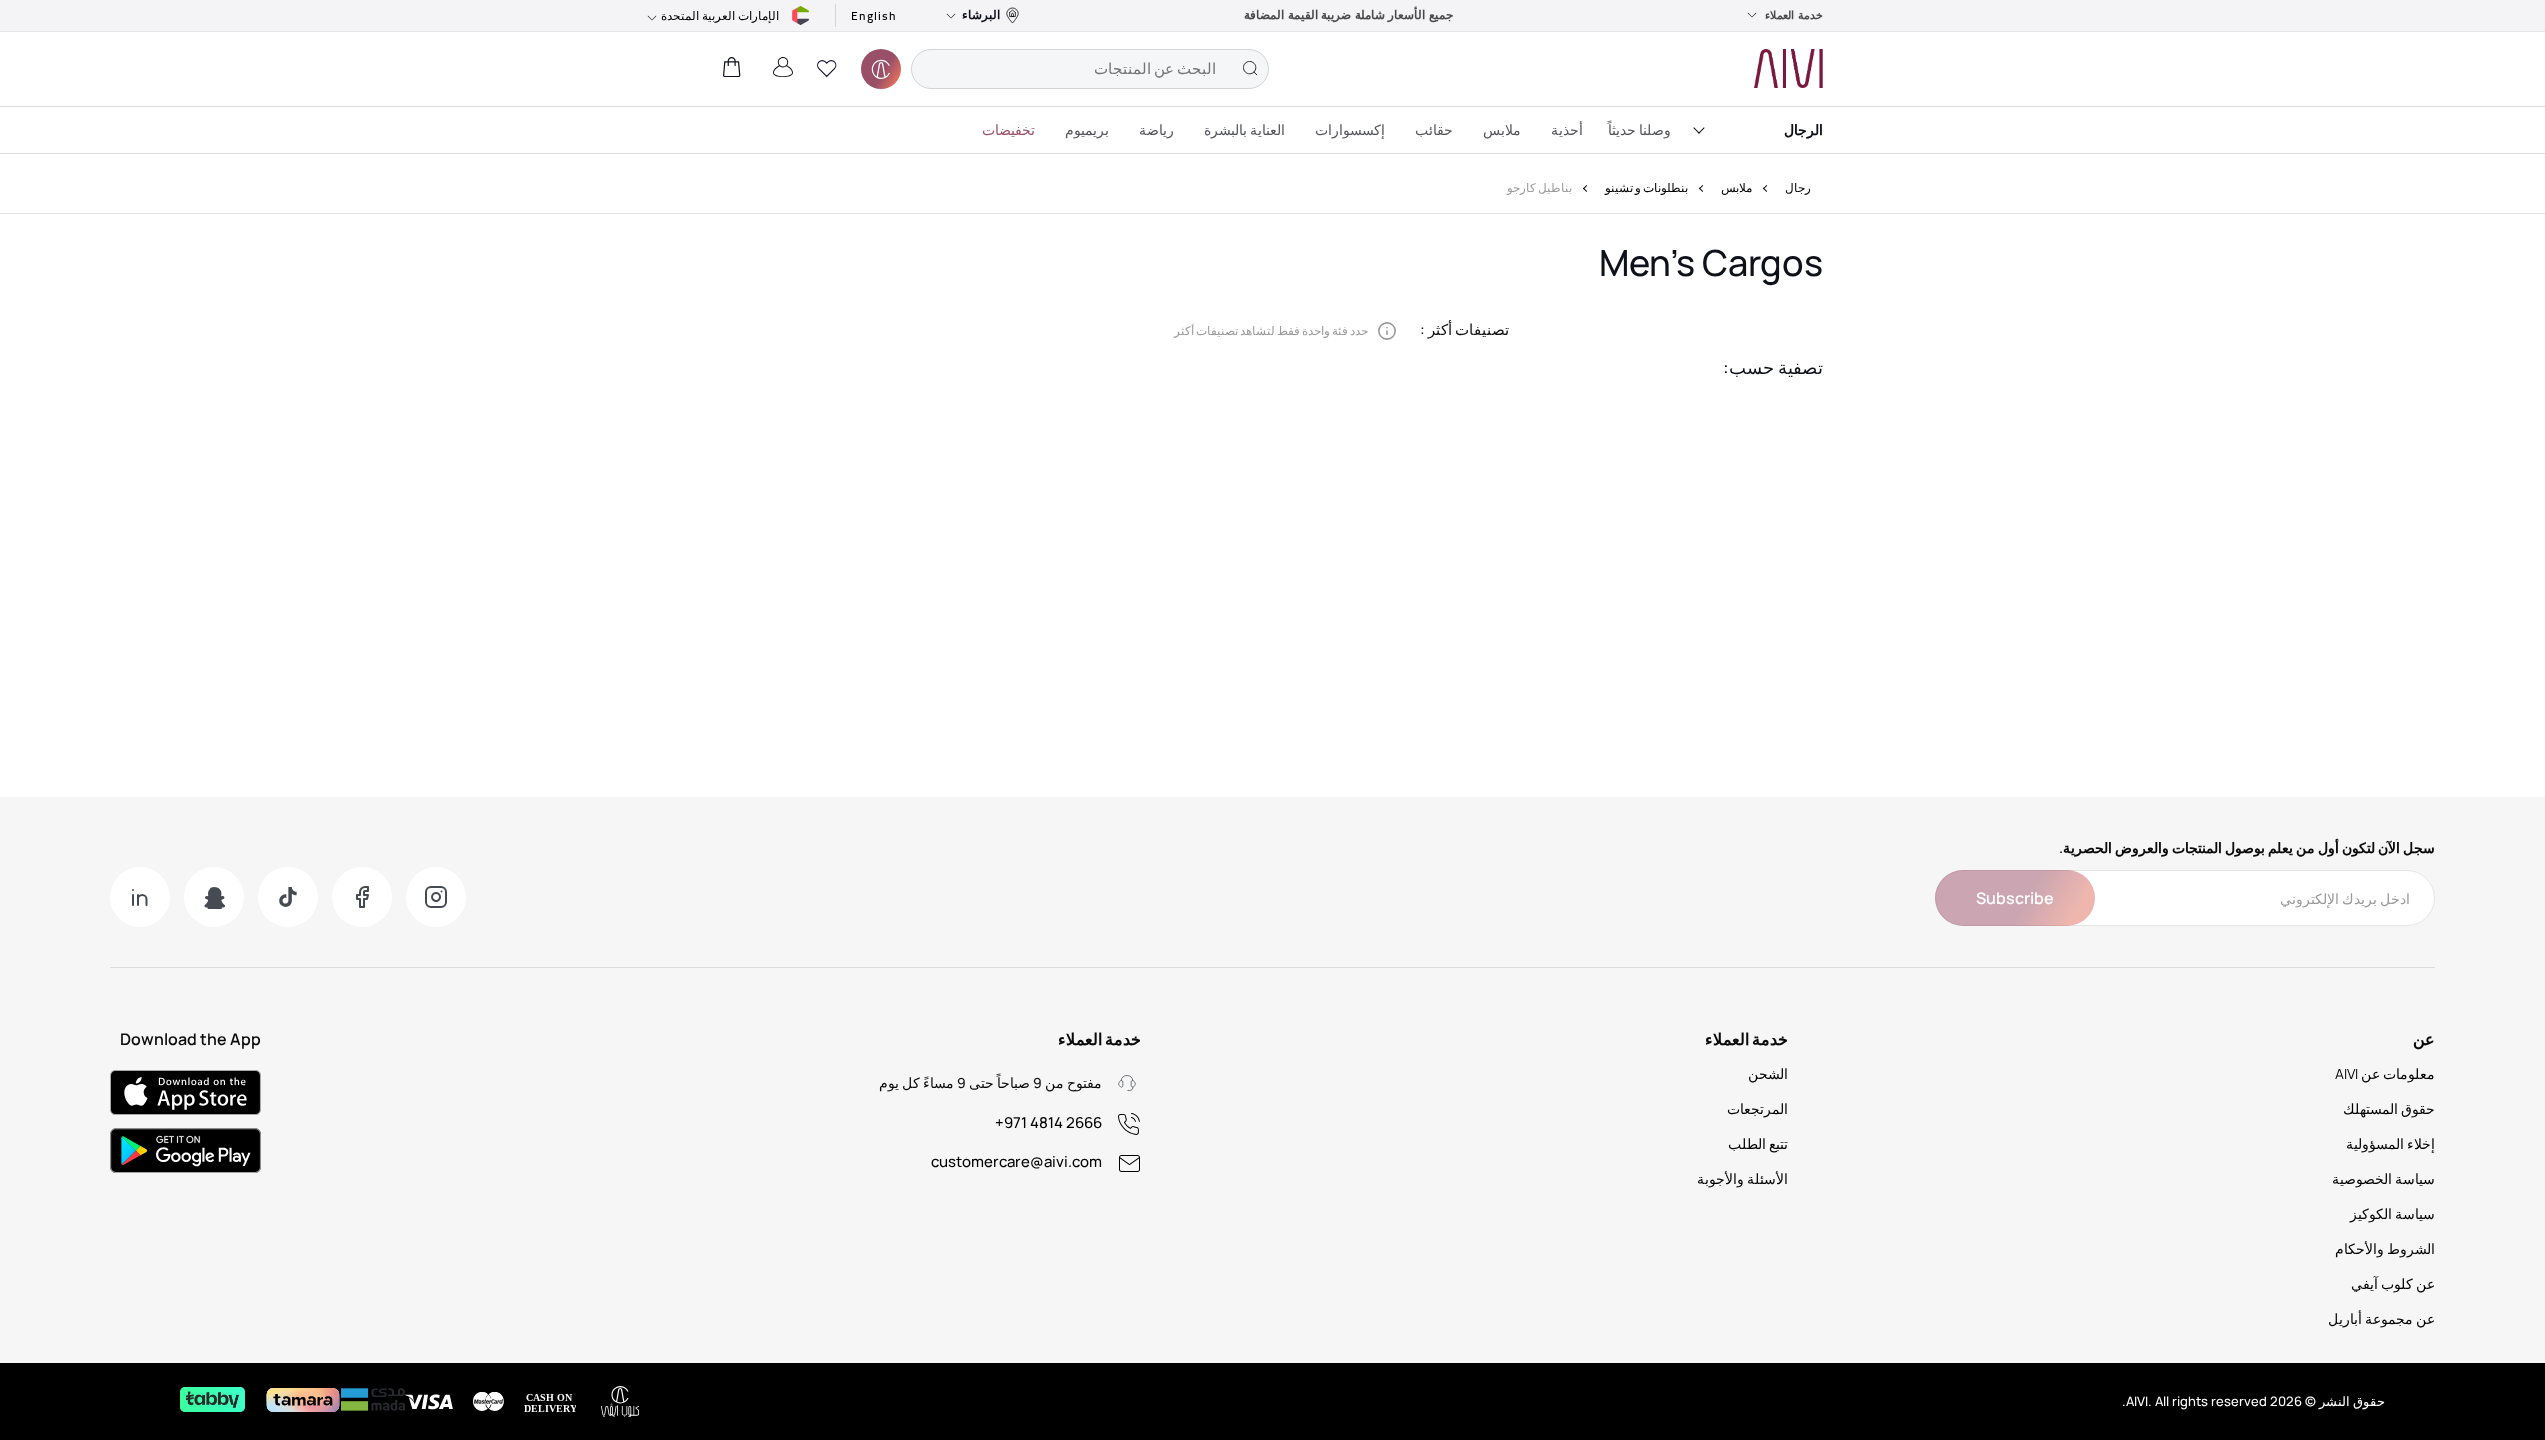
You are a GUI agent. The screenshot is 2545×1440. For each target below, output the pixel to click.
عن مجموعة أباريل (2381, 1318)
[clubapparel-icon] (881, 69)
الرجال (1803, 129)
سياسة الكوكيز (2392, 1213)
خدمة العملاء (1794, 15)
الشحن (1768, 1073)
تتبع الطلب (1758, 1143)
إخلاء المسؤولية (2390, 1143)
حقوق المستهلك (2389, 1108)
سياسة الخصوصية (2383, 1178)
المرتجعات (1757, 1108)
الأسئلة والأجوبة (1742, 1178)
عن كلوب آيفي (2393, 1283)
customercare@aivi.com (1016, 1161)
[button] (827, 69)
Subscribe (2015, 898)
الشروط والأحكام (2385, 1248)
